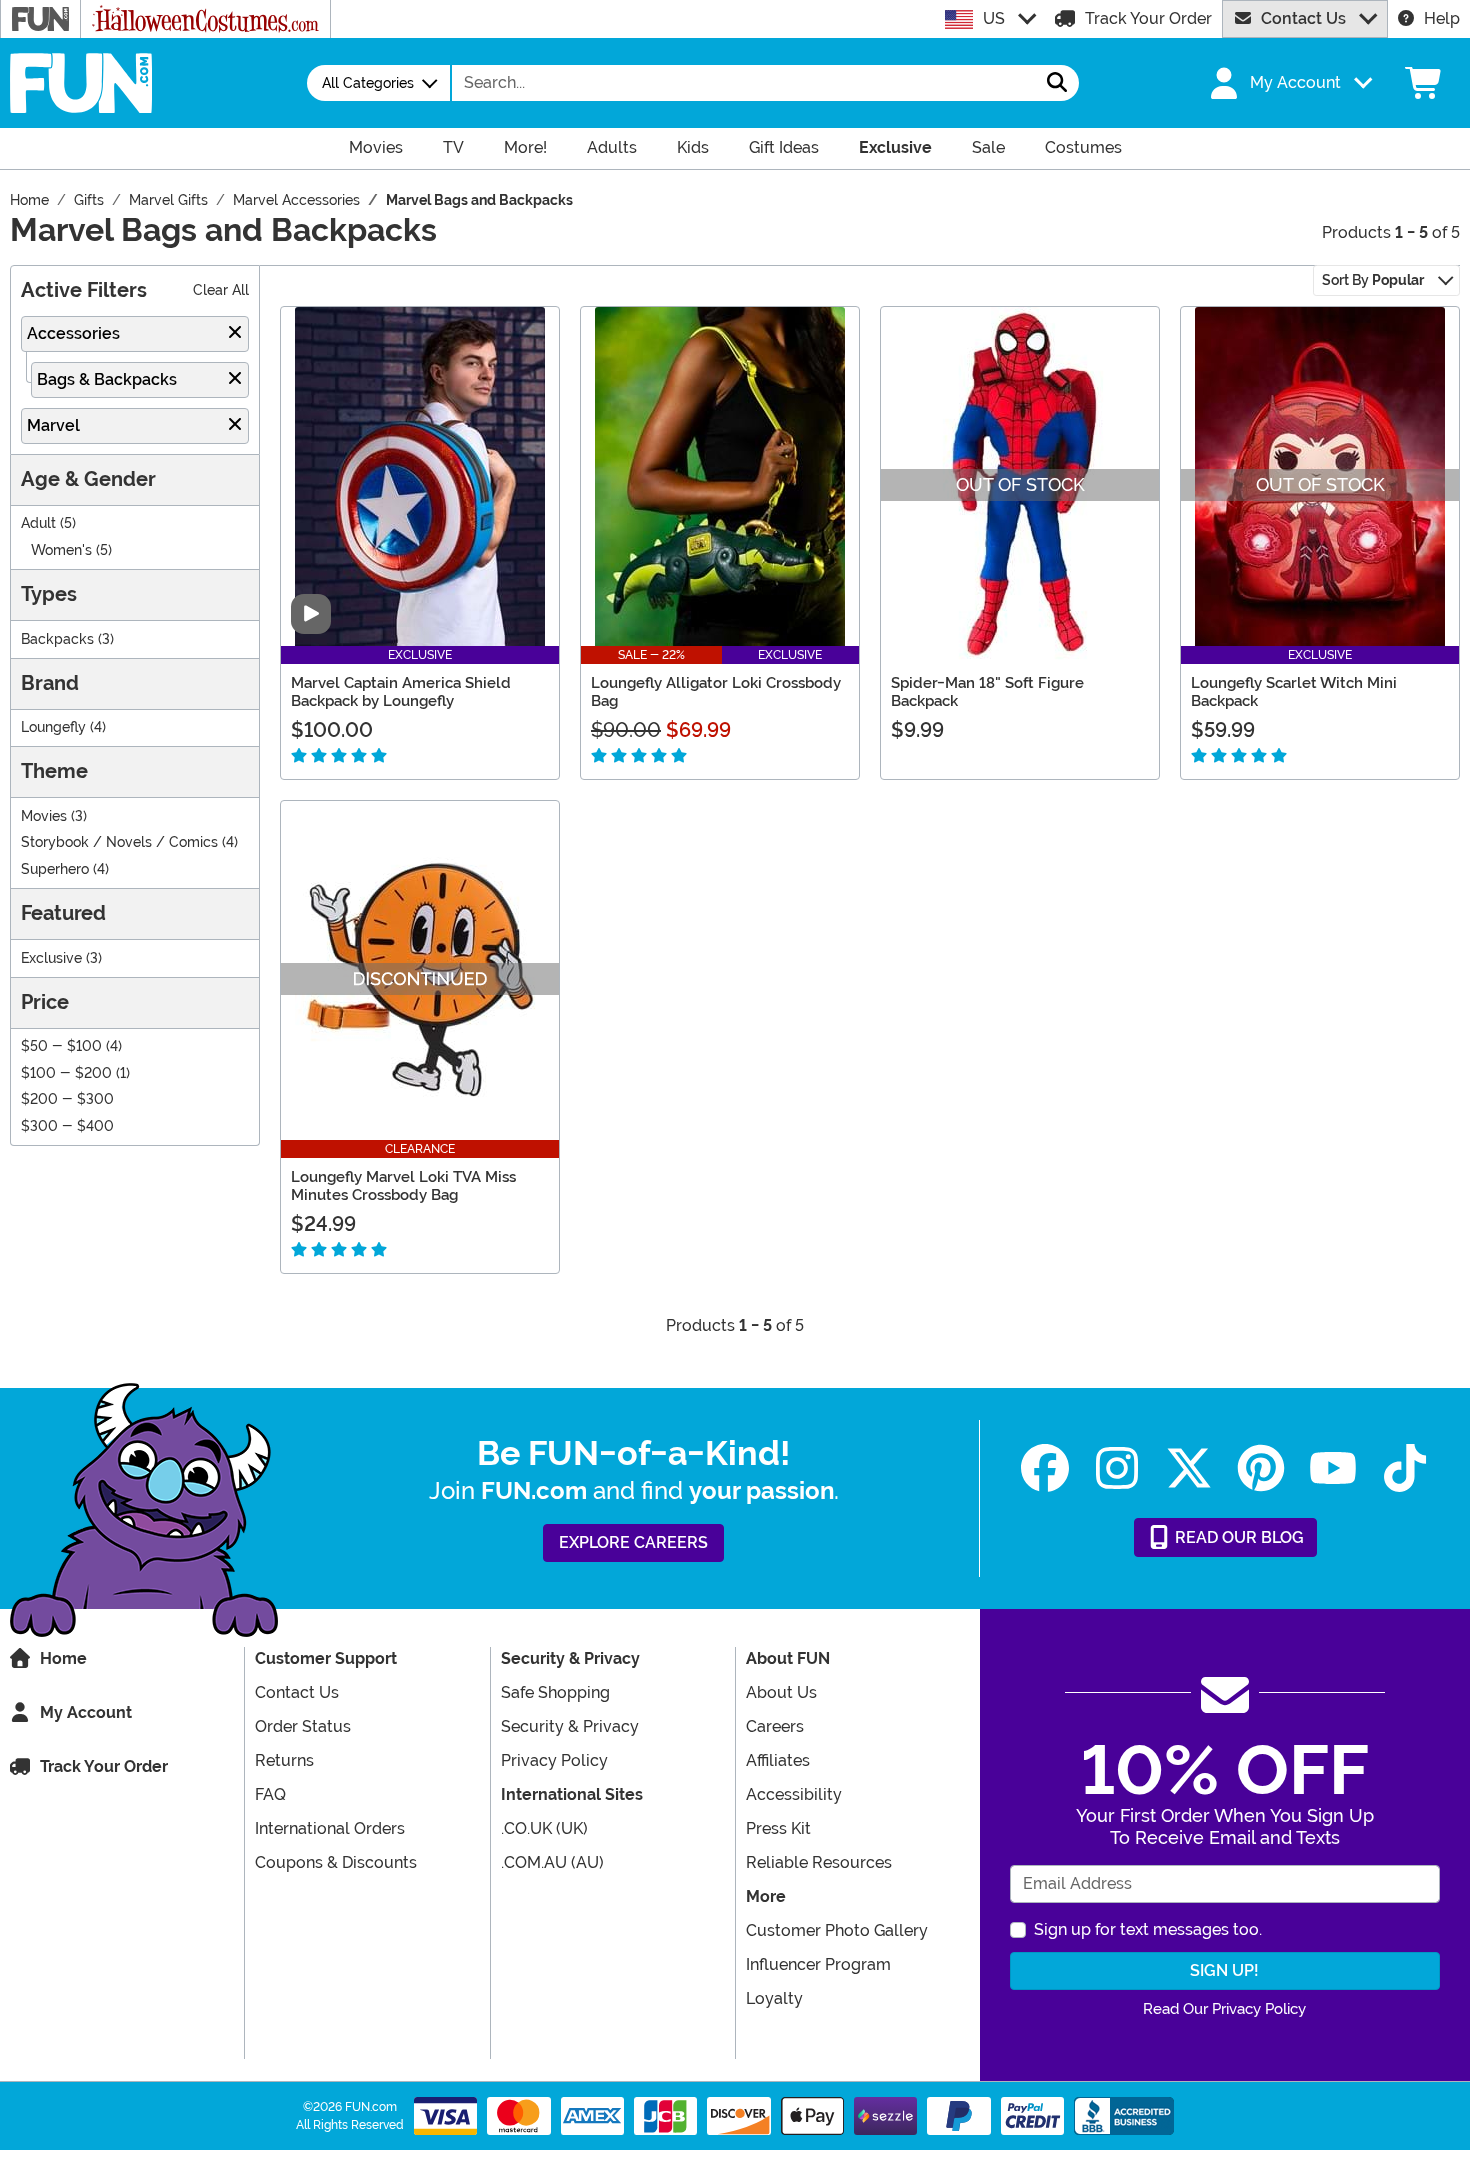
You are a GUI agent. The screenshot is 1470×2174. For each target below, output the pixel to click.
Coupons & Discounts (336, 1862)
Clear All (221, 290)
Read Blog (1237, 1537)
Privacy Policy (554, 1760)
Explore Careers (633, 1542)
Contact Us (1303, 18)
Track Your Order (1148, 18)
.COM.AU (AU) (552, 1862)
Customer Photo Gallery (837, 1930)
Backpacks (57, 639)
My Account (86, 1712)
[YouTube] (1333, 1468)
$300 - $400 (67, 1126)
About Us (781, 1692)
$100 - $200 (66, 1073)
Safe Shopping (555, 1692)
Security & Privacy (570, 1726)
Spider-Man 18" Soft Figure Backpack (987, 692)
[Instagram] (1117, 1468)
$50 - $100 (61, 1046)
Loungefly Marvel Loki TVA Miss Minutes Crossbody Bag (403, 1186)
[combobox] (744, 83)
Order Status (303, 1726)
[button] (1289, 83)
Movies (44, 816)
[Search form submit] (1057, 83)
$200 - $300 (67, 1099)
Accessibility (794, 1794)
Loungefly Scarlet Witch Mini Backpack (1294, 692)
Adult (38, 523)
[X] (1189, 1468)
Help (1442, 18)
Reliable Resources (819, 1862)
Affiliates (778, 1760)
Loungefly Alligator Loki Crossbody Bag (716, 692)
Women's (61, 550)
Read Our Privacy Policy (1224, 2009)
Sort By (1373, 280)
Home (63, 1658)
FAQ (270, 1794)
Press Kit (778, 1828)
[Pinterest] (1261, 1468)
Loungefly (53, 727)
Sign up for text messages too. (1148, 1929)
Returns (284, 1760)
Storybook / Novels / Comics (119, 842)
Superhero (55, 869)
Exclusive (51, 958)
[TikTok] (1405, 1468)
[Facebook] (1045, 1468)
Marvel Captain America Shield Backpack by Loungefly (401, 692)
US (994, 18)
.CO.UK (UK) (544, 1828)
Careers (775, 1726)
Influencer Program (818, 1964)
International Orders (330, 1828)
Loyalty (774, 1998)
